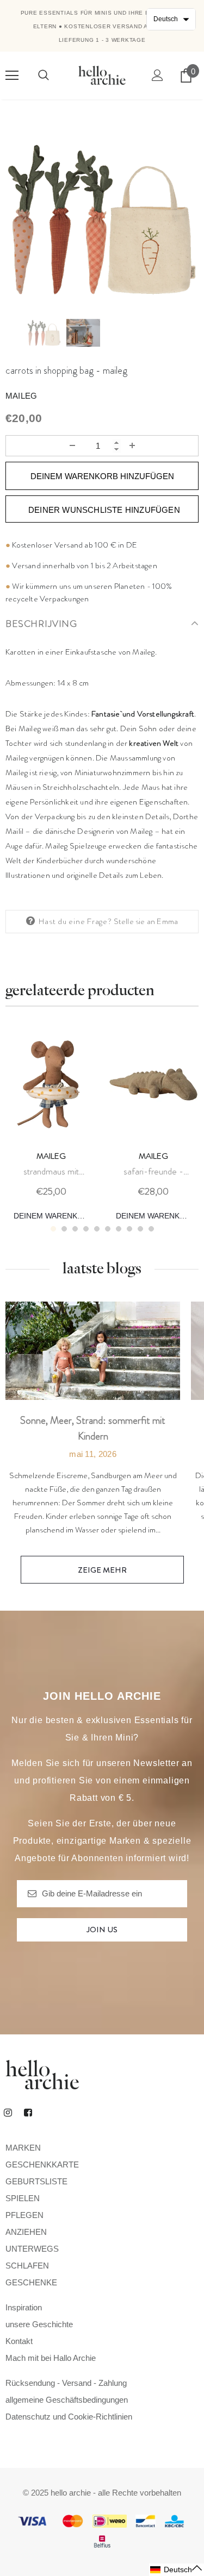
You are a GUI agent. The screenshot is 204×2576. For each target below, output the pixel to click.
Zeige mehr (102, 1570)
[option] (102, 219)
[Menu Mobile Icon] (12, 76)
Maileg (21, 396)
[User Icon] (157, 75)
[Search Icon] (44, 76)
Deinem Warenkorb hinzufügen (55, 1216)
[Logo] (102, 75)
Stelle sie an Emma (146, 921)
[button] (177, 2570)
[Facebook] (28, 2112)
